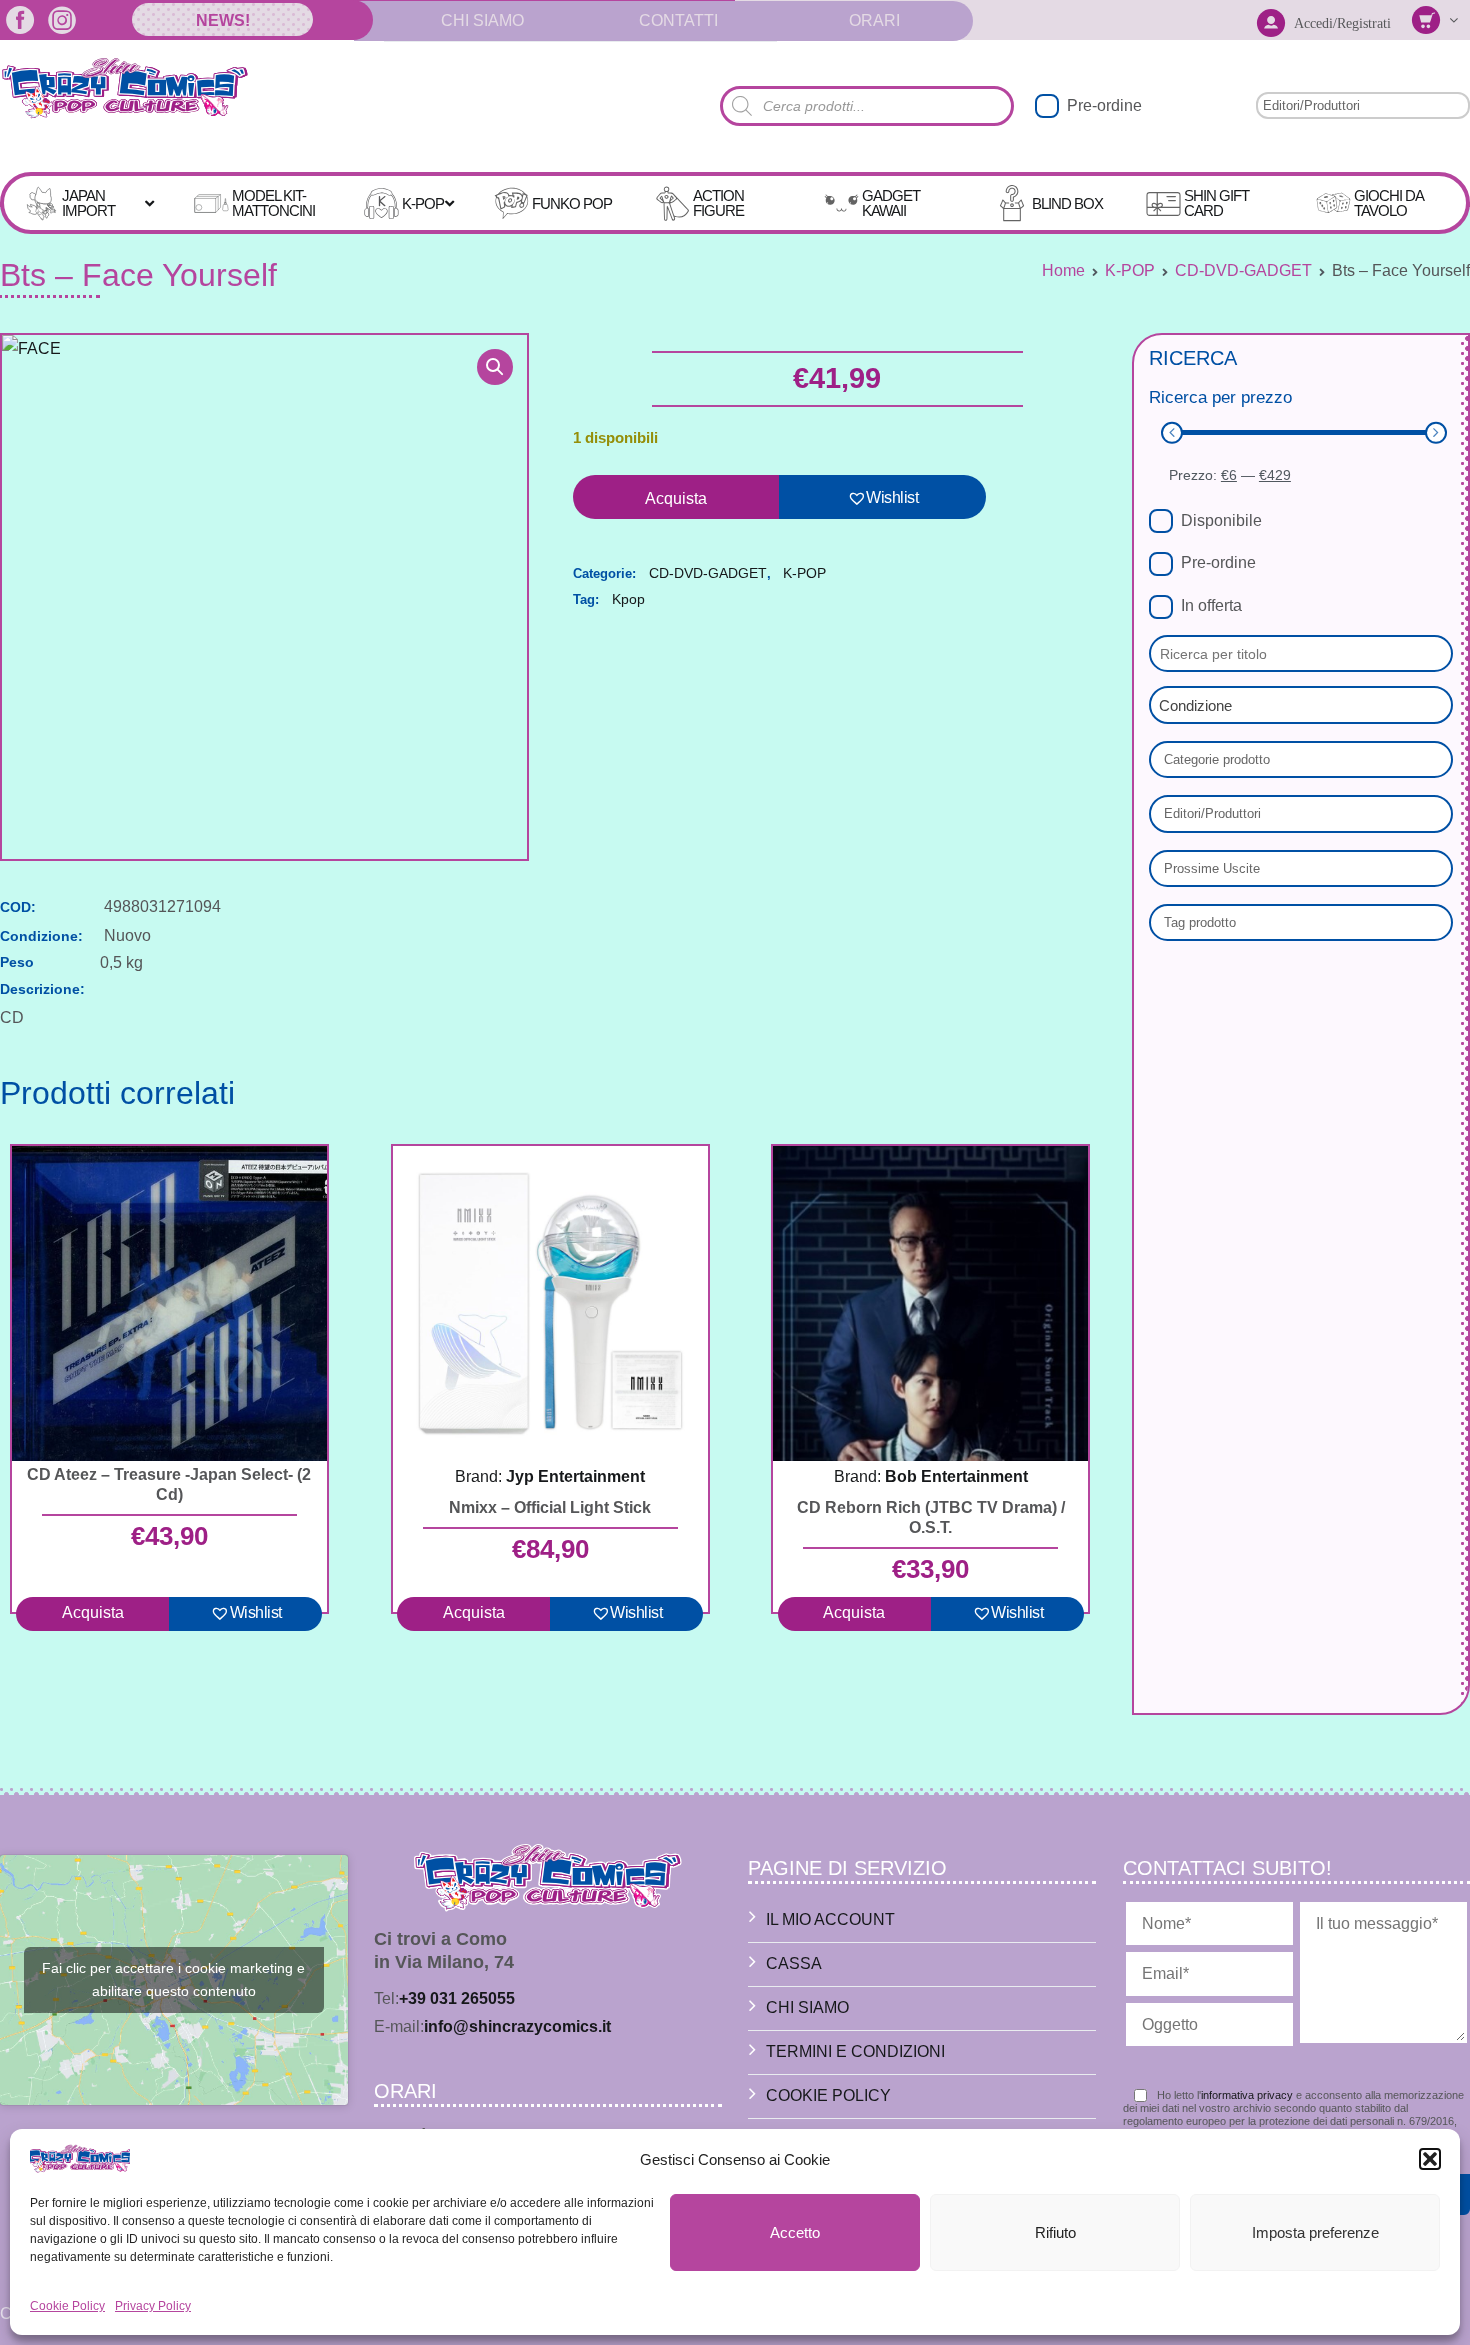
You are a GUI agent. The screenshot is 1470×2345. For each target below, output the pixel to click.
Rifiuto (1055, 2232)
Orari (874, 20)
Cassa (794, 1963)
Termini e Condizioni (855, 2051)
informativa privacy (1247, 2095)
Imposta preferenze (1315, 2232)
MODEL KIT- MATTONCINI (273, 203)
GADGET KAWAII (891, 203)
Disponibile (1221, 520)
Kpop (628, 599)
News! (223, 20)
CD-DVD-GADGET (1243, 270)
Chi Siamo (482, 20)
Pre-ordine (1104, 105)
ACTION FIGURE (718, 203)
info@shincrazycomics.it (517, 2026)
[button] (1430, 2159)
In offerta (1211, 605)
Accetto (795, 2232)
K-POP (423, 203)
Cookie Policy (67, 2306)
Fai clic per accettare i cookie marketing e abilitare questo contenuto (173, 1979)
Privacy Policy (153, 2306)
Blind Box (1067, 203)
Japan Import (88, 203)
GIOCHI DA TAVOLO (1388, 203)
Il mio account (830, 1919)
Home (1063, 270)
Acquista (676, 498)
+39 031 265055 (457, 1998)
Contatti (678, 20)
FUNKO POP (572, 203)
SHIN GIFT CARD (1216, 203)
